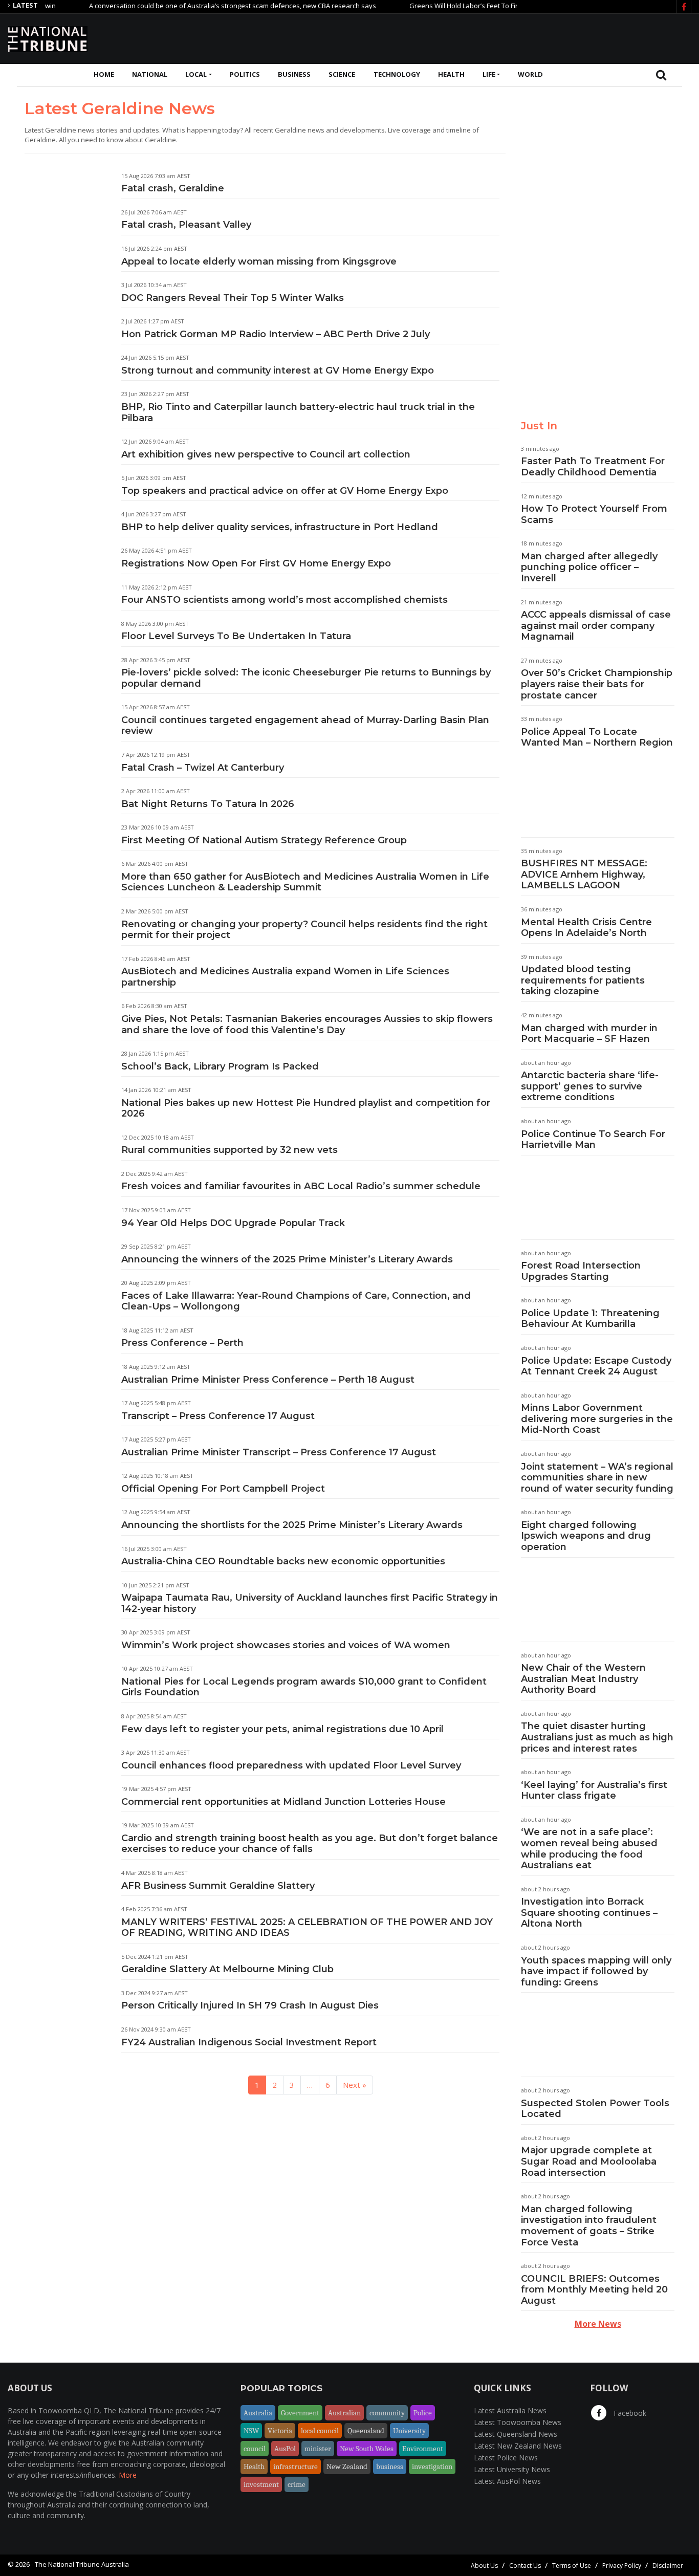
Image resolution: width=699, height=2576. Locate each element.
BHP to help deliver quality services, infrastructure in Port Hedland (280, 527)
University (409, 2431)
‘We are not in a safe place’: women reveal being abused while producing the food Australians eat (589, 1849)
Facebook (629, 2413)
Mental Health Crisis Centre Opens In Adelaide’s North (586, 928)
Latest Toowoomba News (518, 2422)
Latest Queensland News (516, 2434)
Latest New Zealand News (518, 2446)
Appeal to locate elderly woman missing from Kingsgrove (259, 261)
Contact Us (525, 2566)
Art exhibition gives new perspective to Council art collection (266, 454)
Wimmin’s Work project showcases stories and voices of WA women (286, 1645)
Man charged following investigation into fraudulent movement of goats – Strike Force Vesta (589, 2226)
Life (489, 74)
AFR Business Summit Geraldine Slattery (218, 1886)
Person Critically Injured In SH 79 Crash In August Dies (250, 2005)
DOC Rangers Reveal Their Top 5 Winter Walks (233, 298)
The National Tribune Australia (82, 2564)
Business (294, 74)
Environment (423, 2449)
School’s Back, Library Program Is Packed (220, 1066)
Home (104, 74)
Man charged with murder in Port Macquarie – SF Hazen (589, 1034)
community (387, 2413)
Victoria (280, 2431)
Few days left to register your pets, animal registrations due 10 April (282, 1729)
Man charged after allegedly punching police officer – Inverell (589, 567)
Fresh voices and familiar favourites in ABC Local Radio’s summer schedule (301, 1186)
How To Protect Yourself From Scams (594, 514)
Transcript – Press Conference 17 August (218, 1416)
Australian (344, 2413)
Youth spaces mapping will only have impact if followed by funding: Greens (596, 1971)
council (255, 2449)
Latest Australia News (510, 2410)
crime (297, 2484)
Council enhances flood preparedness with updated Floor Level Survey (291, 1765)
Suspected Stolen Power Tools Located (595, 2109)
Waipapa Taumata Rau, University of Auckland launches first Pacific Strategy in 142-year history (310, 1603)
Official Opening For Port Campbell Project (223, 1489)
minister (318, 2449)
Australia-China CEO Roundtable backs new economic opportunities (283, 1561)
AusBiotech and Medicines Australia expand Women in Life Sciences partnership (285, 977)
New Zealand (347, 2466)
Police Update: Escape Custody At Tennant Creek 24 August (596, 1366)
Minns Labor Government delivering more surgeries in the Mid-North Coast (597, 1419)
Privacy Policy (622, 2566)
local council (320, 2431)
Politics (245, 74)
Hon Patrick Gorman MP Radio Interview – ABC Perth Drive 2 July (276, 334)
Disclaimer (668, 2566)
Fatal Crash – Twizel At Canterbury (203, 768)
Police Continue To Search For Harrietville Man (593, 1140)
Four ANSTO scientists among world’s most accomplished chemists (285, 600)
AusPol (285, 2449)
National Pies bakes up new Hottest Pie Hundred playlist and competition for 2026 (306, 1108)
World (530, 74)
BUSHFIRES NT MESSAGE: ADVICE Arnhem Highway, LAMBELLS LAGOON (584, 874)
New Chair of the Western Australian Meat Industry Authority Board (583, 1679)
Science (342, 74)
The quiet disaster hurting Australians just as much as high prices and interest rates (597, 1737)
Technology (397, 74)
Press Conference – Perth (182, 1343)
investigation (432, 2466)
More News (598, 2324)
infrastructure (296, 2466)
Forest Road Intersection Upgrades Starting (581, 1271)
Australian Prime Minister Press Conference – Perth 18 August (268, 1380)
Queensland (366, 2431)
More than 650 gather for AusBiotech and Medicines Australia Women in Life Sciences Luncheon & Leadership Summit (305, 882)
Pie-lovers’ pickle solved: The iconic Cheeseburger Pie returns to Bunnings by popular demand (306, 678)
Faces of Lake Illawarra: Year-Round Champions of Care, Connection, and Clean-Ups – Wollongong (296, 1301)
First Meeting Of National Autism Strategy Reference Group (264, 840)
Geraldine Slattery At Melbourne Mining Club (227, 1969)
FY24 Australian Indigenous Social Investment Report (249, 2042)
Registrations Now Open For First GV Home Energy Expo (256, 563)
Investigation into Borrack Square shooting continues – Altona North (589, 1913)
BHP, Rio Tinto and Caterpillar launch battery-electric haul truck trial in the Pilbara (298, 412)
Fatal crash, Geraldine (173, 188)
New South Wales (367, 2449)
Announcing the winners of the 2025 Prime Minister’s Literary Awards (289, 1259)
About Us (484, 2566)
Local (196, 74)
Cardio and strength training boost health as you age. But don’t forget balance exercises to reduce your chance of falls (310, 1844)
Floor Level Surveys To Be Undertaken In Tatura (236, 636)
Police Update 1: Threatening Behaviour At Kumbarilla (590, 1319)
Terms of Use (572, 2566)
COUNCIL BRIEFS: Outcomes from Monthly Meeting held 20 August (594, 2290)
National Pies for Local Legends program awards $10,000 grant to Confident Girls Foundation (304, 1687)
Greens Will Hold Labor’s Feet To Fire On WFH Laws (451, 6)
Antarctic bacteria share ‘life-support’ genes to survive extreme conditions (590, 1086)
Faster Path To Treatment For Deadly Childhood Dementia (593, 467)
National (150, 74)
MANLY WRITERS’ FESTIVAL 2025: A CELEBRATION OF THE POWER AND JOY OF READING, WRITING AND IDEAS (307, 1928)
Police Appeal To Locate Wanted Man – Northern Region (597, 737)
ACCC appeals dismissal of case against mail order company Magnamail (596, 626)
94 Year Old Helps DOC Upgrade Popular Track (233, 1223)
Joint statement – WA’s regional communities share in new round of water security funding (597, 1478)
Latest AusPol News (507, 2481)
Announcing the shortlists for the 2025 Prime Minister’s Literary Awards (293, 1525)
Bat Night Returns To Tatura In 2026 (208, 804)
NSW (251, 2431)
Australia (258, 2413)
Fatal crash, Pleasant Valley (186, 225)
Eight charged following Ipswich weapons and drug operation (586, 1536)
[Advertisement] (505, 37)
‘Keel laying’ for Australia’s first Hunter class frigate (594, 1791)
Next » (355, 2085)
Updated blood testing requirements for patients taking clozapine (583, 980)
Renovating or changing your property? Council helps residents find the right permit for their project (304, 930)
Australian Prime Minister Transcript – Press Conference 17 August (279, 1452)
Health (451, 74)
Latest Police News (506, 2458)
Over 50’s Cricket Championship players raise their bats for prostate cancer (597, 684)
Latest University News (512, 2469)
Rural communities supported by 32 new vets (230, 1150)
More (128, 2475)
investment (261, 2484)
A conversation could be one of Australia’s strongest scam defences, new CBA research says (196, 6)
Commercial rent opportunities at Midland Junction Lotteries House (283, 1802)
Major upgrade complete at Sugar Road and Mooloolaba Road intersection (589, 2161)
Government (300, 2413)
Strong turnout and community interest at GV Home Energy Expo (278, 370)
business (390, 2466)
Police (423, 2413)
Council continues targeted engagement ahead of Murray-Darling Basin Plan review (305, 726)
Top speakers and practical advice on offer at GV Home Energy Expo (285, 491)
